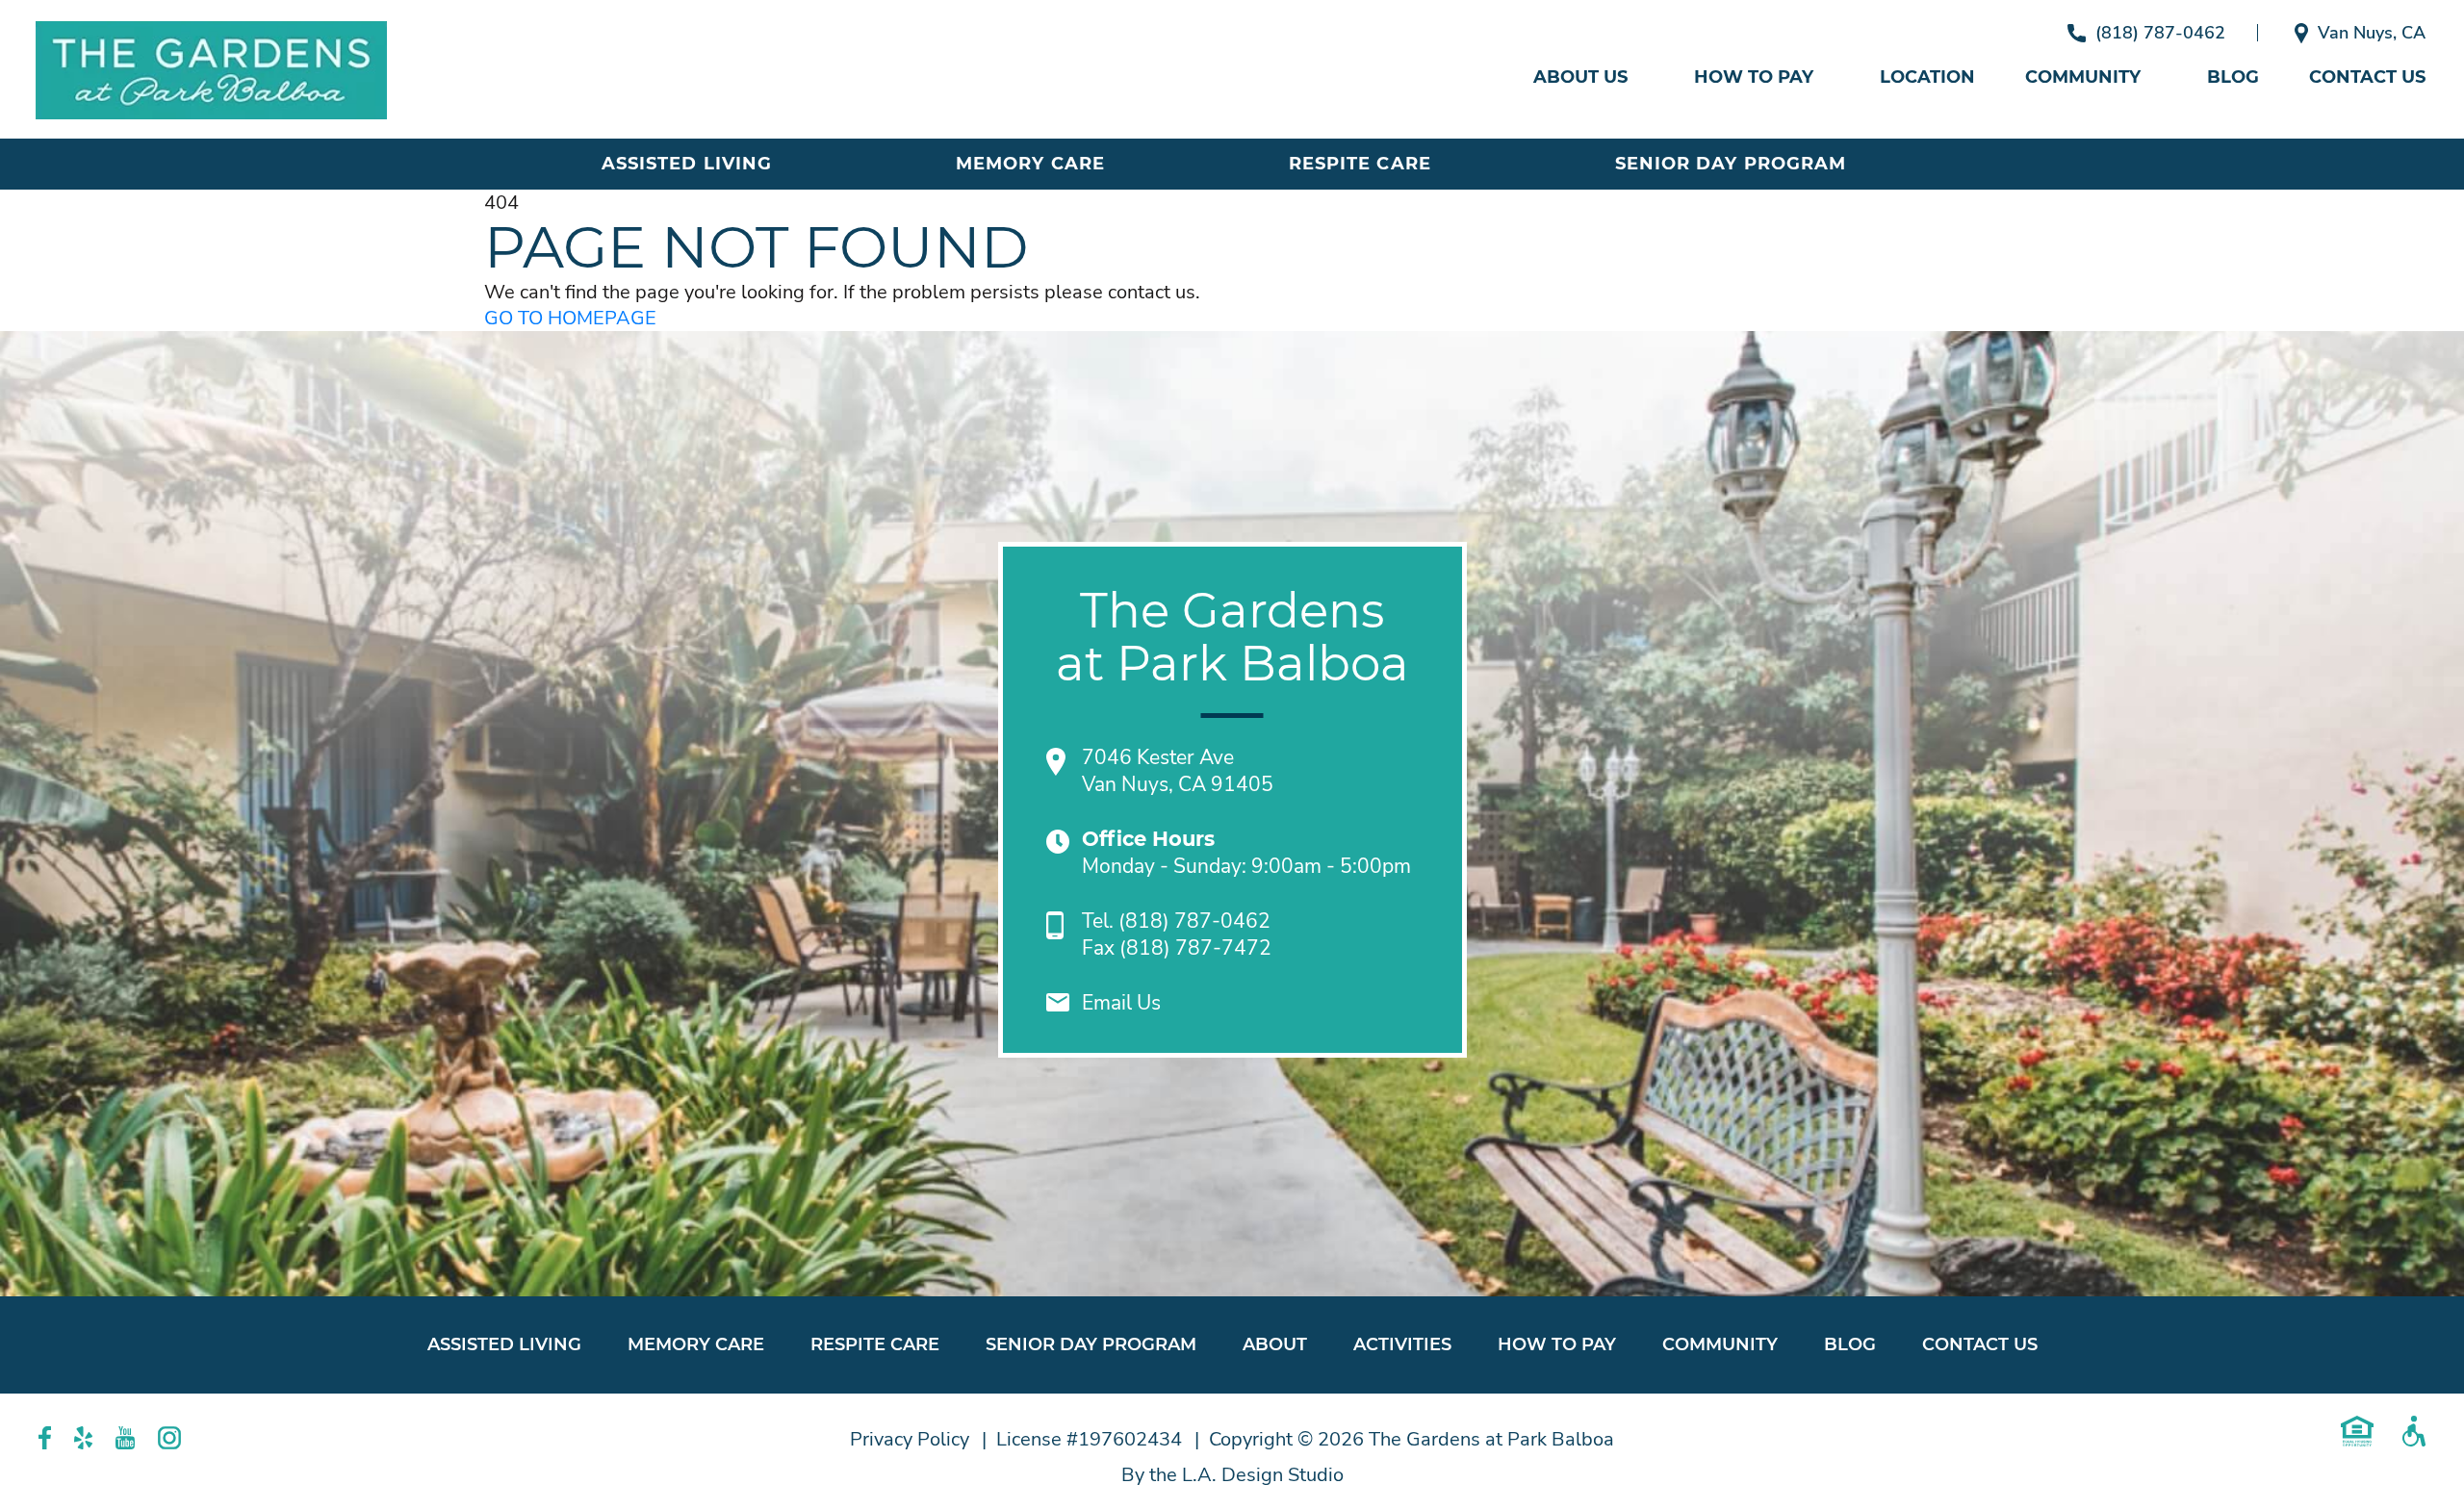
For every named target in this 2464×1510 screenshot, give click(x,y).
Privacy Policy (910, 1439)
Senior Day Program (1731, 164)
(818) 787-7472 (1195, 948)
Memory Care (1030, 164)
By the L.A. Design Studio (1232, 1475)
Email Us (1121, 1003)
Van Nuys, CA (2372, 33)
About (1275, 1344)
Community (2083, 77)
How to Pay (1754, 77)
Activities (1402, 1344)
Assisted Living (687, 164)
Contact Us (2367, 77)
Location (1927, 77)
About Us (1580, 77)
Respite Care (1360, 164)
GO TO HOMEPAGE (570, 318)
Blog (2233, 77)
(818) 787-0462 (2160, 33)
